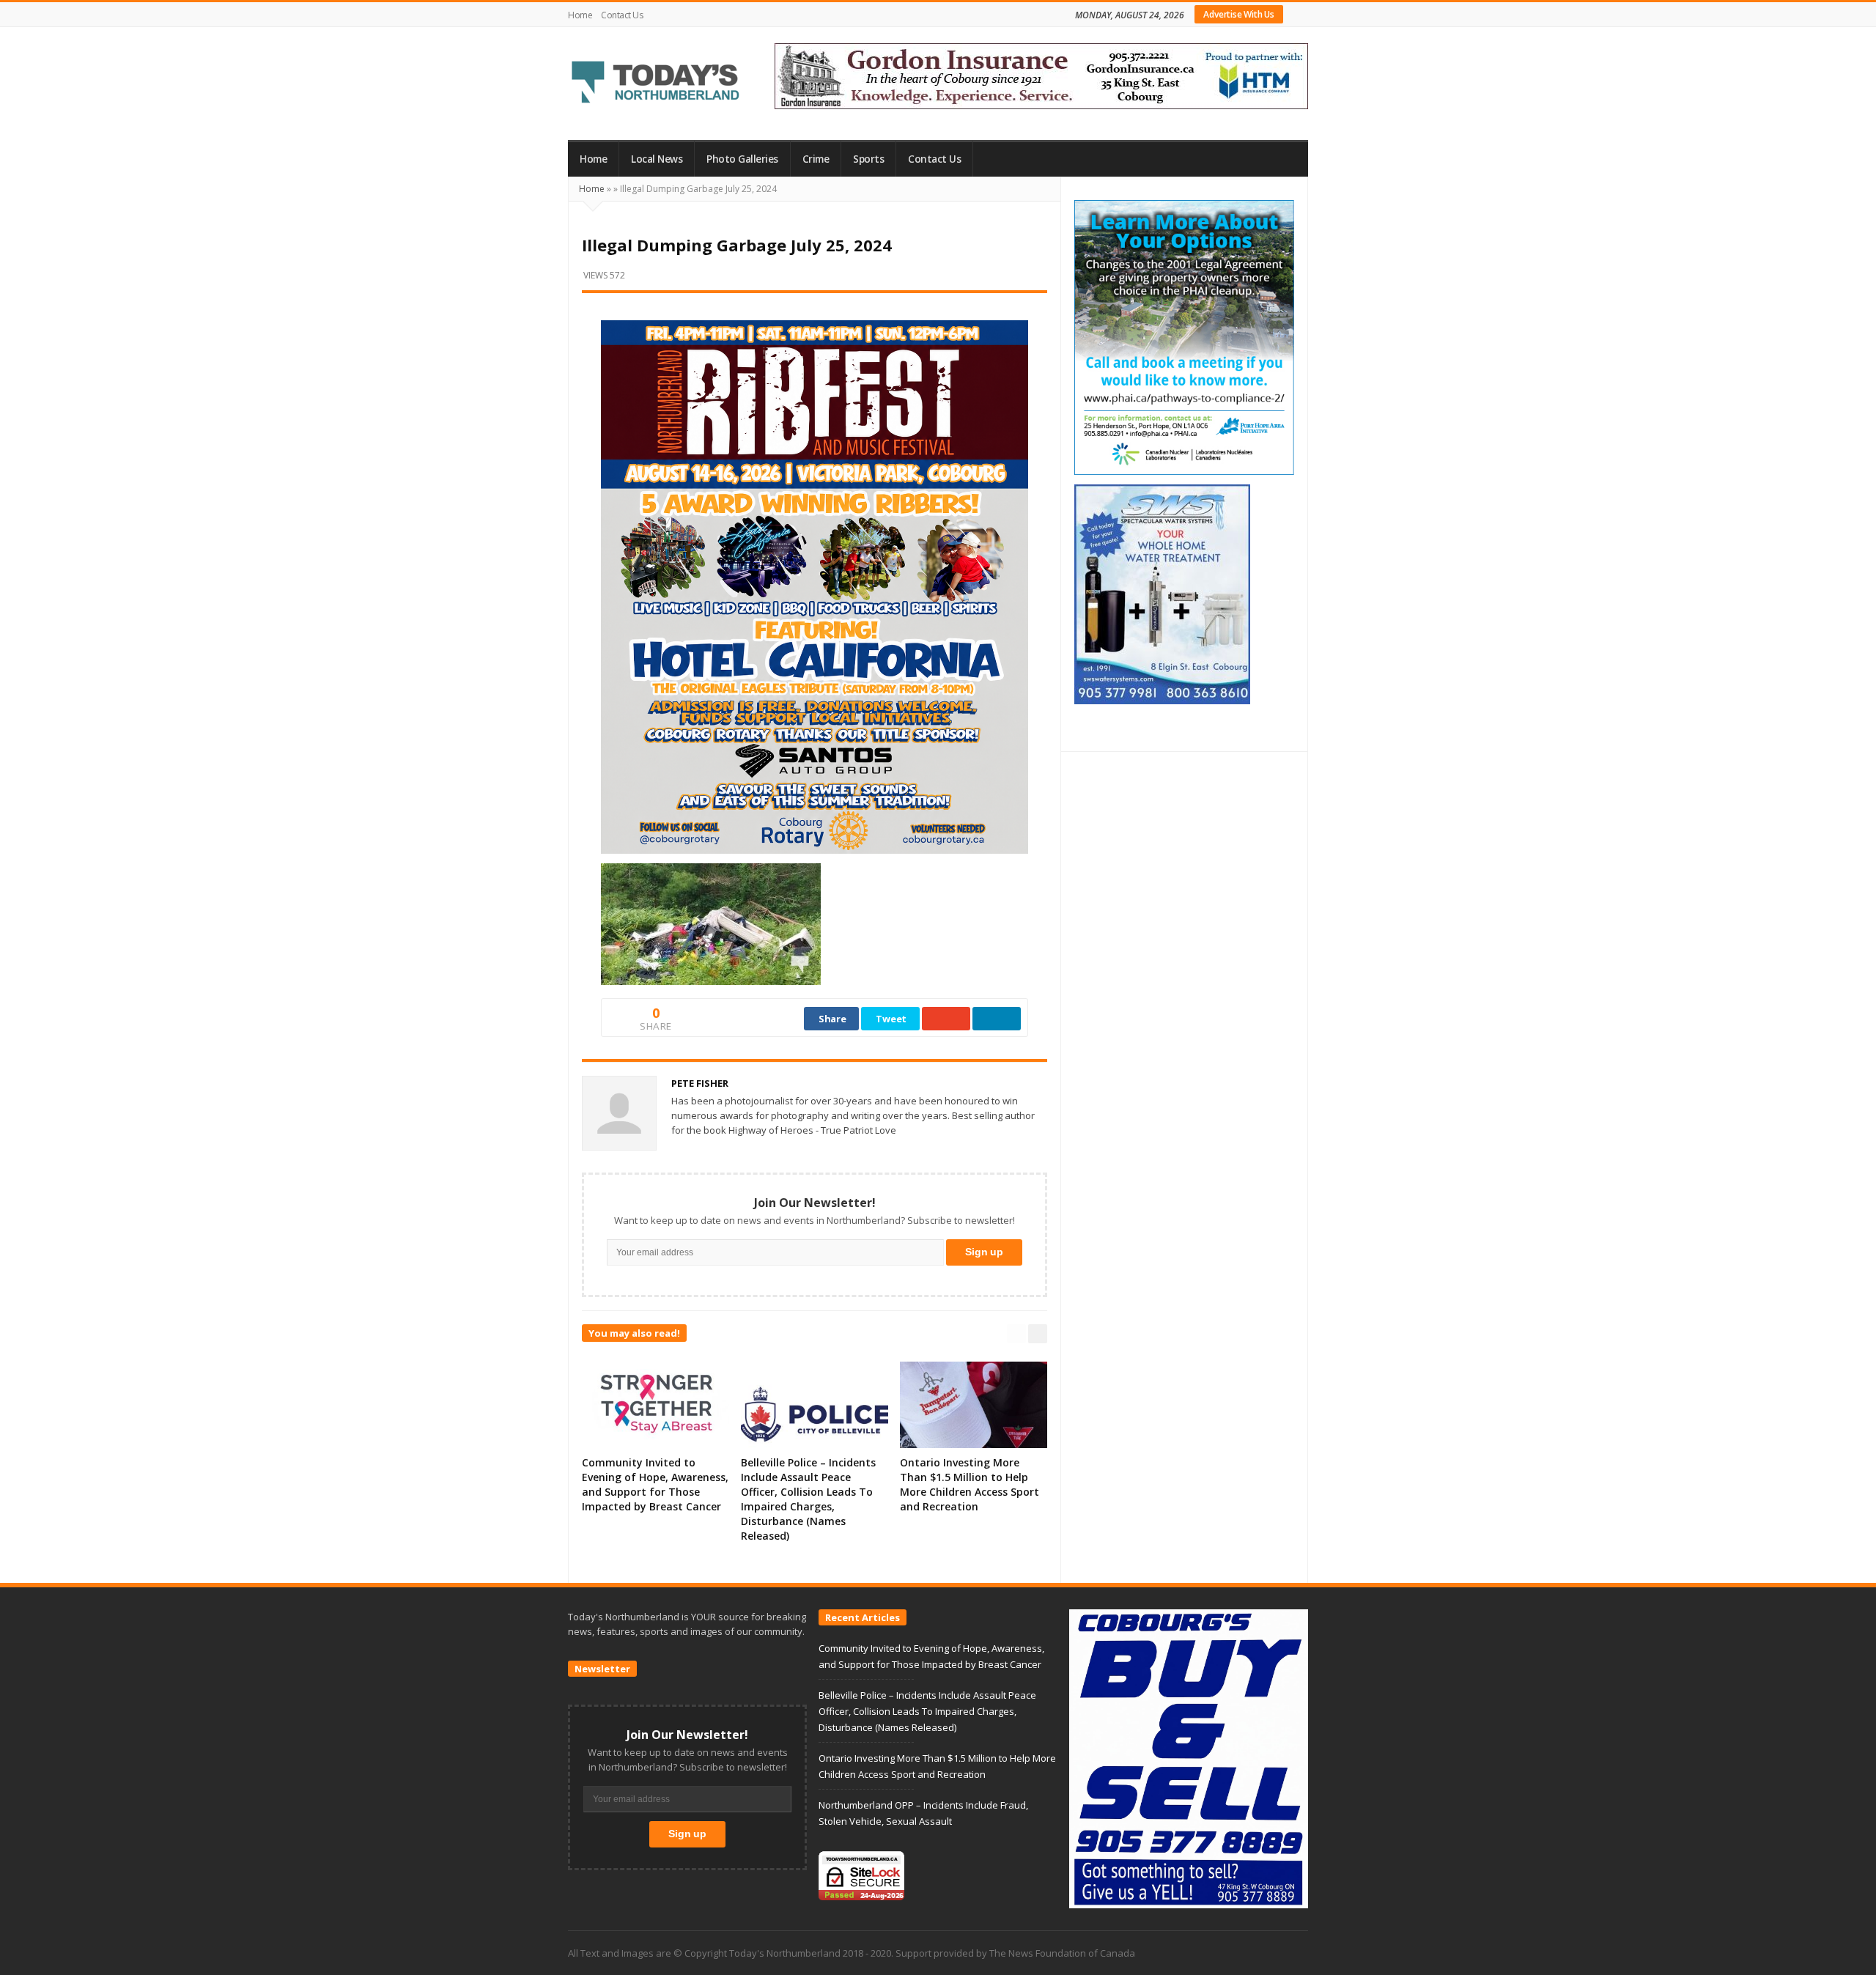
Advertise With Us (1239, 14)
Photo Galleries (742, 159)
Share (832, 1019)
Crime (816, 159)
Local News (657, 159)
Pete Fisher (700, 1083)
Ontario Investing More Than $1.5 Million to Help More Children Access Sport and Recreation (970, 1484)
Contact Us (622, 15)
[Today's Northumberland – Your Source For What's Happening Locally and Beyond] (656, 84)
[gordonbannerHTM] (1041, 75)
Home (580, 15)
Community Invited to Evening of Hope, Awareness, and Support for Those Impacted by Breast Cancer (655, 1484)
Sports (868, 159)
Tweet (891, 1019)
